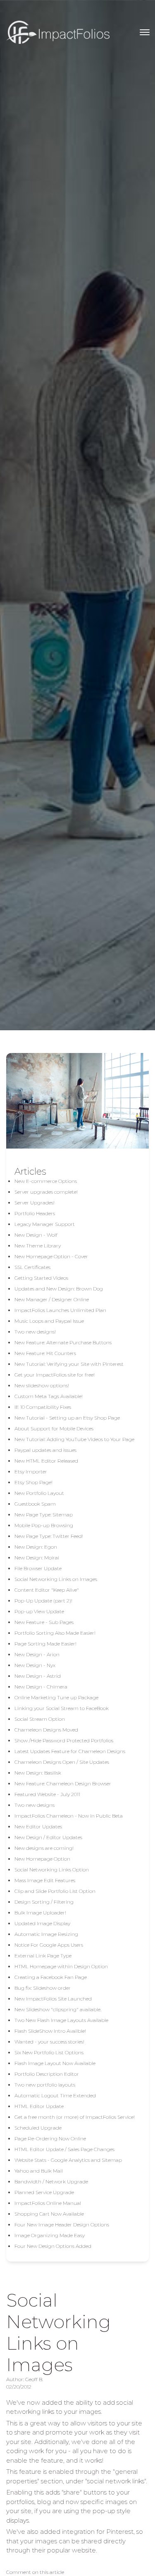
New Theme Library (38, 1246)
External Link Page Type (43, 1956)
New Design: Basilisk (38, 1773)
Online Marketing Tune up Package (56, 1697)
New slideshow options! (42, 1385)
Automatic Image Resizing (46, 1934)
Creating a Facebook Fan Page (51, 1977)
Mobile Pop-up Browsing (44, 1525)
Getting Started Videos (41, 1278)
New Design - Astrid (38, 1676)
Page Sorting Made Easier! (45, 1644)
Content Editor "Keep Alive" (47, 1590)
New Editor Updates (38, 1826)
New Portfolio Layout (39, 1493)
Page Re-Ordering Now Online (50, 2138)
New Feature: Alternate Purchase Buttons (63, 1342)
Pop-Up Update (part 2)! (43, 1601)
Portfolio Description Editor (47, 2074)
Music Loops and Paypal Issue (49, 1321)
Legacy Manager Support (45, 1224)
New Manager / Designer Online (52, 1299)
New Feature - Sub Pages (44, 1622)
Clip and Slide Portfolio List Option (55, 1891)
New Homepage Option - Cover (51, 1256)
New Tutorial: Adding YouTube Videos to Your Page (74, 1439)
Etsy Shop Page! (33, 1482)
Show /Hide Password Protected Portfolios (64, 1740)
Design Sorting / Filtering (44, 1902)
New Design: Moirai (37, 1558)
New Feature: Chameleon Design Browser (63, 1783)
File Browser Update (38, 1568)
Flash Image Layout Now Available (55, 2063)
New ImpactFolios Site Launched (53, 1999)
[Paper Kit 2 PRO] (58, 32)
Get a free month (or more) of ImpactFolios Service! (75, 2117)
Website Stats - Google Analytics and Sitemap (68, 2160)
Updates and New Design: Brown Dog (59, 1289)
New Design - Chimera (41, 1687)
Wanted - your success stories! (49, 2042)
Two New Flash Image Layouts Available (61, 2020)
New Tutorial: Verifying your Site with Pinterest (69, 1364)
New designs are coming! (44, 1848)
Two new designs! (35, 1332)
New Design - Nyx (35, 1665)
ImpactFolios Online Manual (48, 2203)
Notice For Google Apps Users (49, 1945)
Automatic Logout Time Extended (55, 2095)
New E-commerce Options (46, 1181)
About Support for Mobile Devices (54, 1428)
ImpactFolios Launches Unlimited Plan (60, 1310)
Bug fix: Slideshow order (43, 1988)
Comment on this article (35, 2572)
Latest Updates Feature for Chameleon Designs (70, 1751)
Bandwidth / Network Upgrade (51, 2181)
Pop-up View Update (39, 1611)
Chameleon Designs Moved (46, 1730)
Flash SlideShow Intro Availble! (50, 2031)
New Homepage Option (42, 1859)
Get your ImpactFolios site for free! (55, 1375)
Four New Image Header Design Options (62, 2225)
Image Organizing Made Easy (50, 2235)
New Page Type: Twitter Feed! (49, 1536)
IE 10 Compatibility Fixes (43, 1407)
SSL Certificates (32, 1267)
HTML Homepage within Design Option (61, 1966)
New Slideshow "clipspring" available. (58, 2009)
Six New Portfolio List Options (49, 2052)
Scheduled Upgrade (38, 2128)
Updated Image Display (42, 1923)
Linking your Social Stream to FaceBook (62, 1708)
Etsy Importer (31, 1471)
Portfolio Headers (35, 1213)
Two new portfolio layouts (45, 2085)
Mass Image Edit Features (45, 1880)
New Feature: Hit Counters (45, 1353)
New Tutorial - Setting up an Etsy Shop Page (67, 1418)
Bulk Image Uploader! (40, 1913)
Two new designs (35, 1805)
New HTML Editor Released (46, 1461)
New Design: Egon (36, 1547)
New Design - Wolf (36, 1235)
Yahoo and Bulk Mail (39, 2171)
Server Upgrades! (35, 1203)
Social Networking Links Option (52, 1870)
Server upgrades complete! (46, 1192)
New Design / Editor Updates (48, 1837)
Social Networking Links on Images (56, 1579)
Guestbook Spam (35, 1504)
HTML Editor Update (39, 2106)
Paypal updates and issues (45, 1450)
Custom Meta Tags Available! (49, 1396)
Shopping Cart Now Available (49, 2214)
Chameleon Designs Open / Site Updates (62, 1762)
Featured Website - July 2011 (47, 1794)
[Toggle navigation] (145, 32)
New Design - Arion (37, 1654)
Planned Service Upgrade (44, 2192)
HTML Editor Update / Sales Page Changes (64, 2149)
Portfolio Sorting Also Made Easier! (55, 1633)
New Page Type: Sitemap (44, 1515)
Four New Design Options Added (53, 2246)
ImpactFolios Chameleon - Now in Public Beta (69, 1816)
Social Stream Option (40, 1719)
